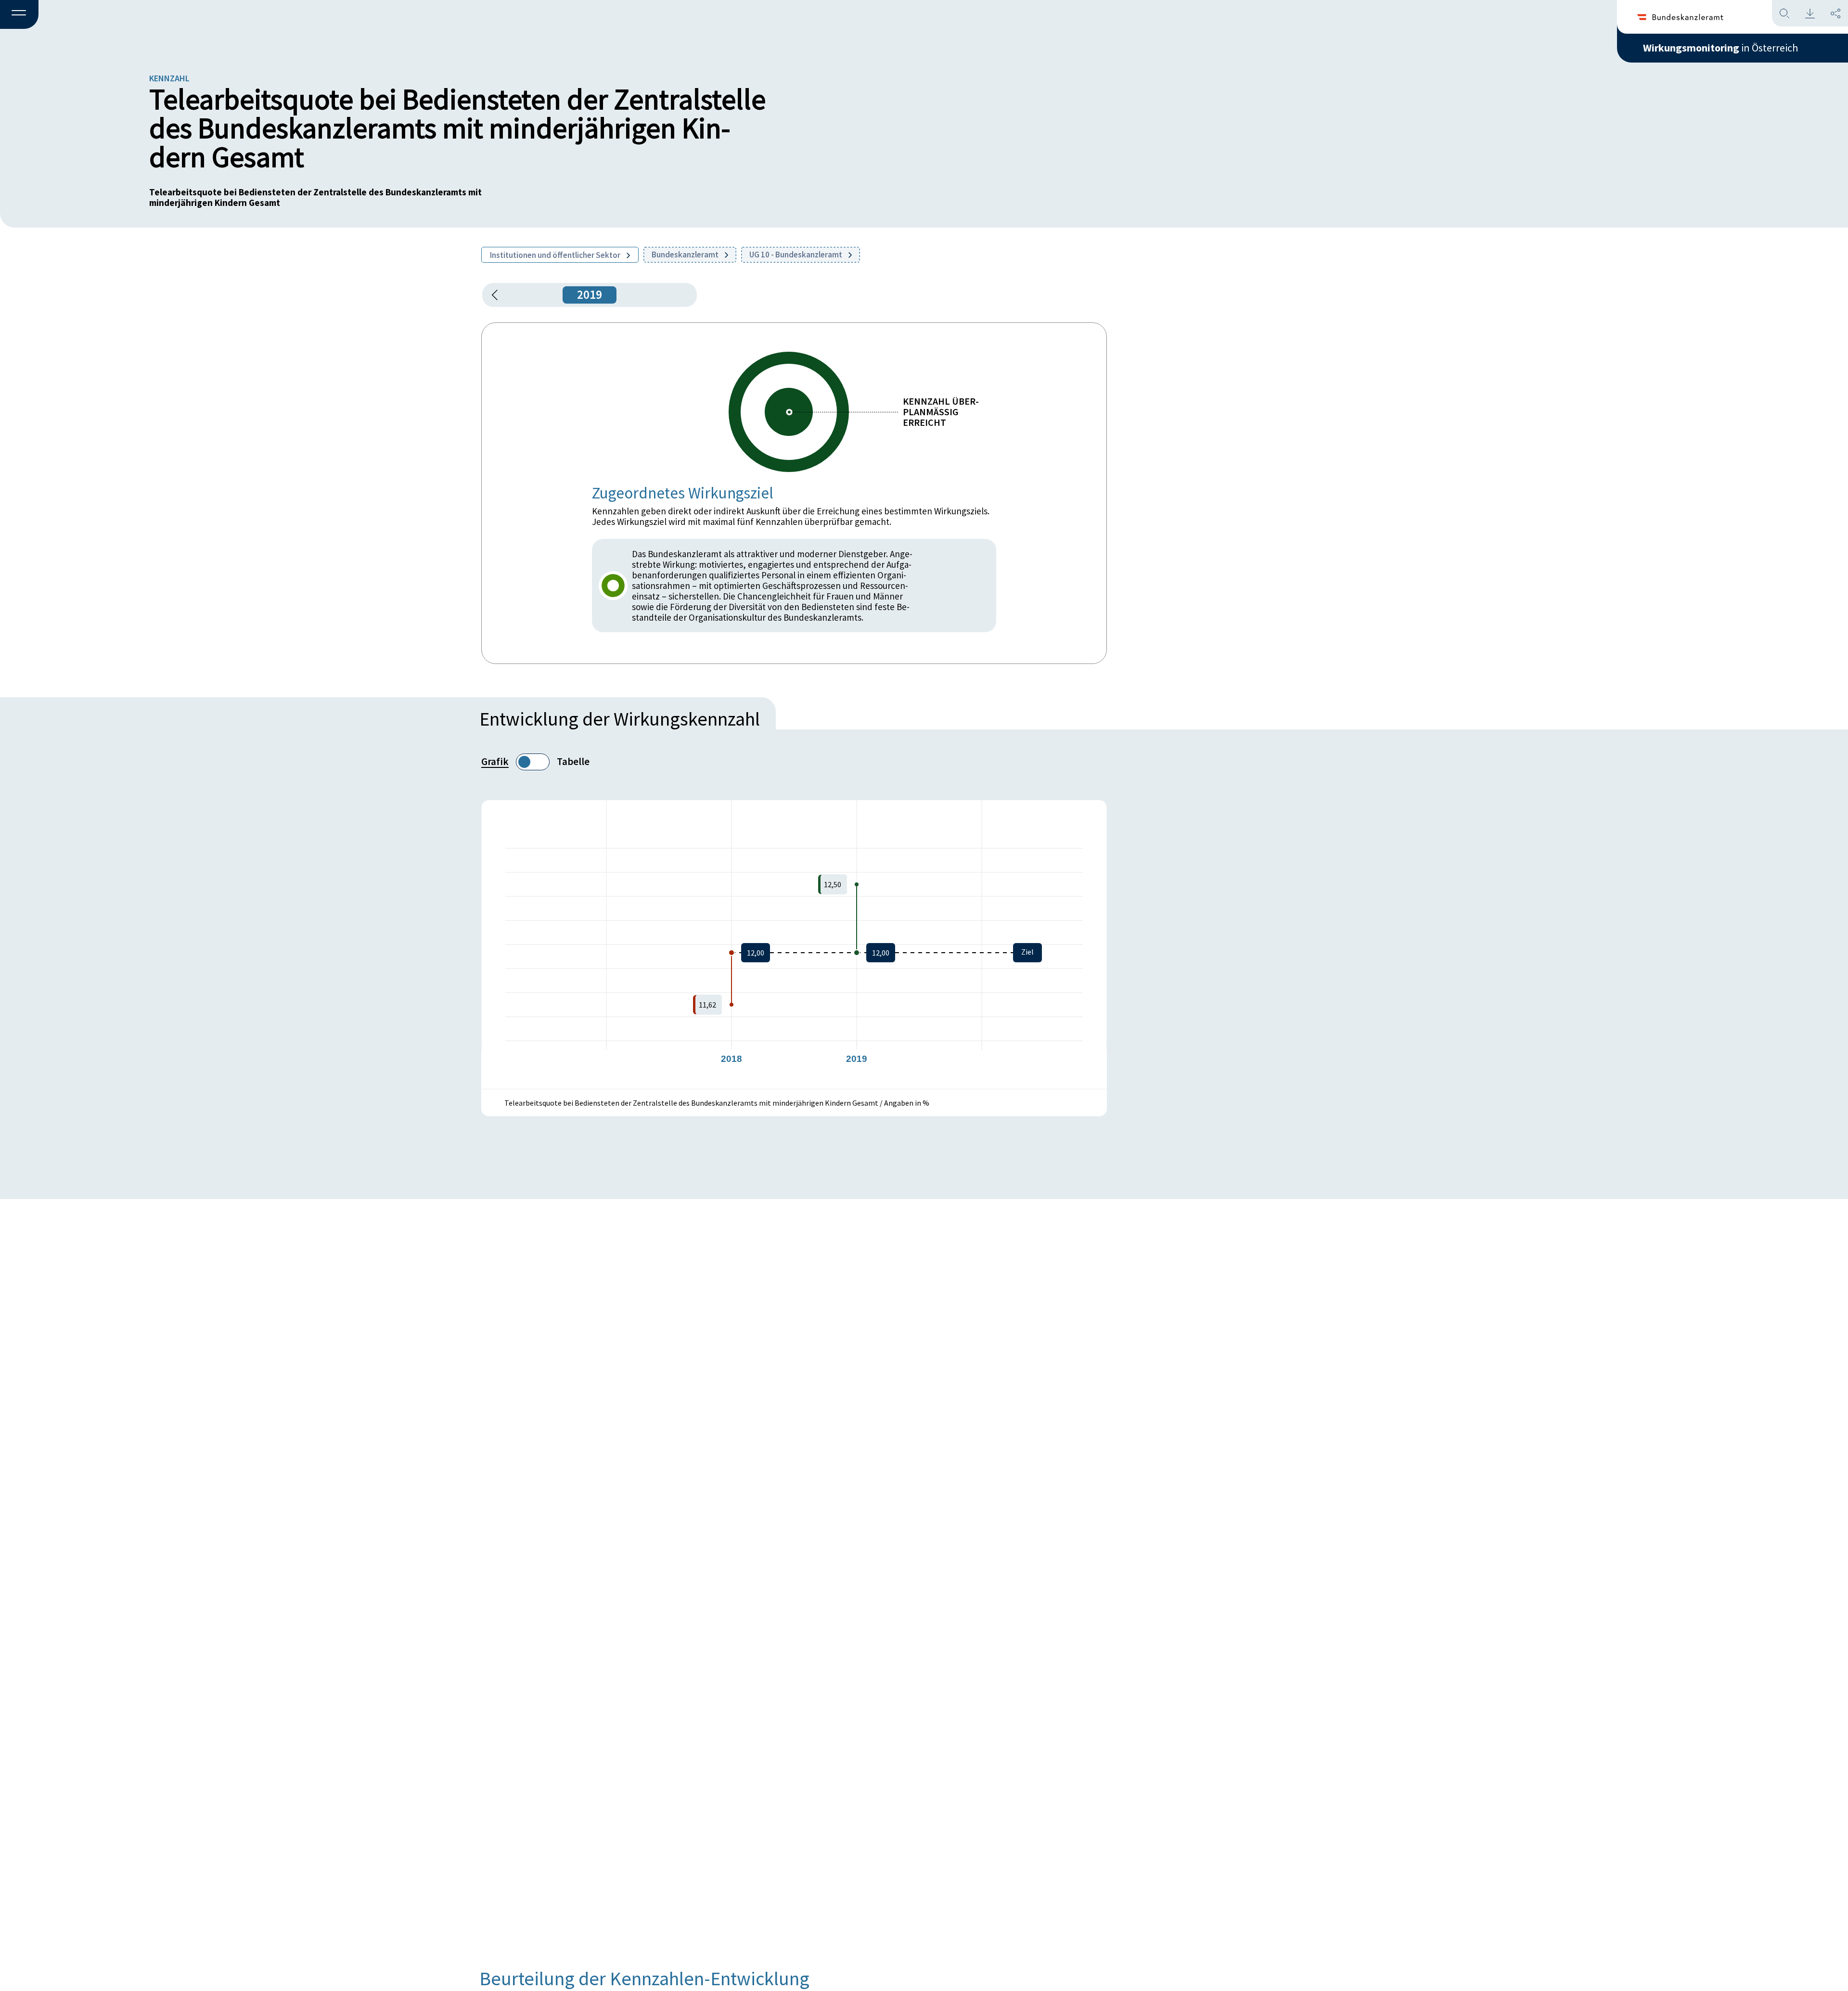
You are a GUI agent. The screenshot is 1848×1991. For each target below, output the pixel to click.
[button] (19, 15)
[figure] (794, 944)
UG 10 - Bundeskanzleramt (796, 255)
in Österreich (1720, 48)
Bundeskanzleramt (686, 255)
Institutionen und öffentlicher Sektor (556, 255)
